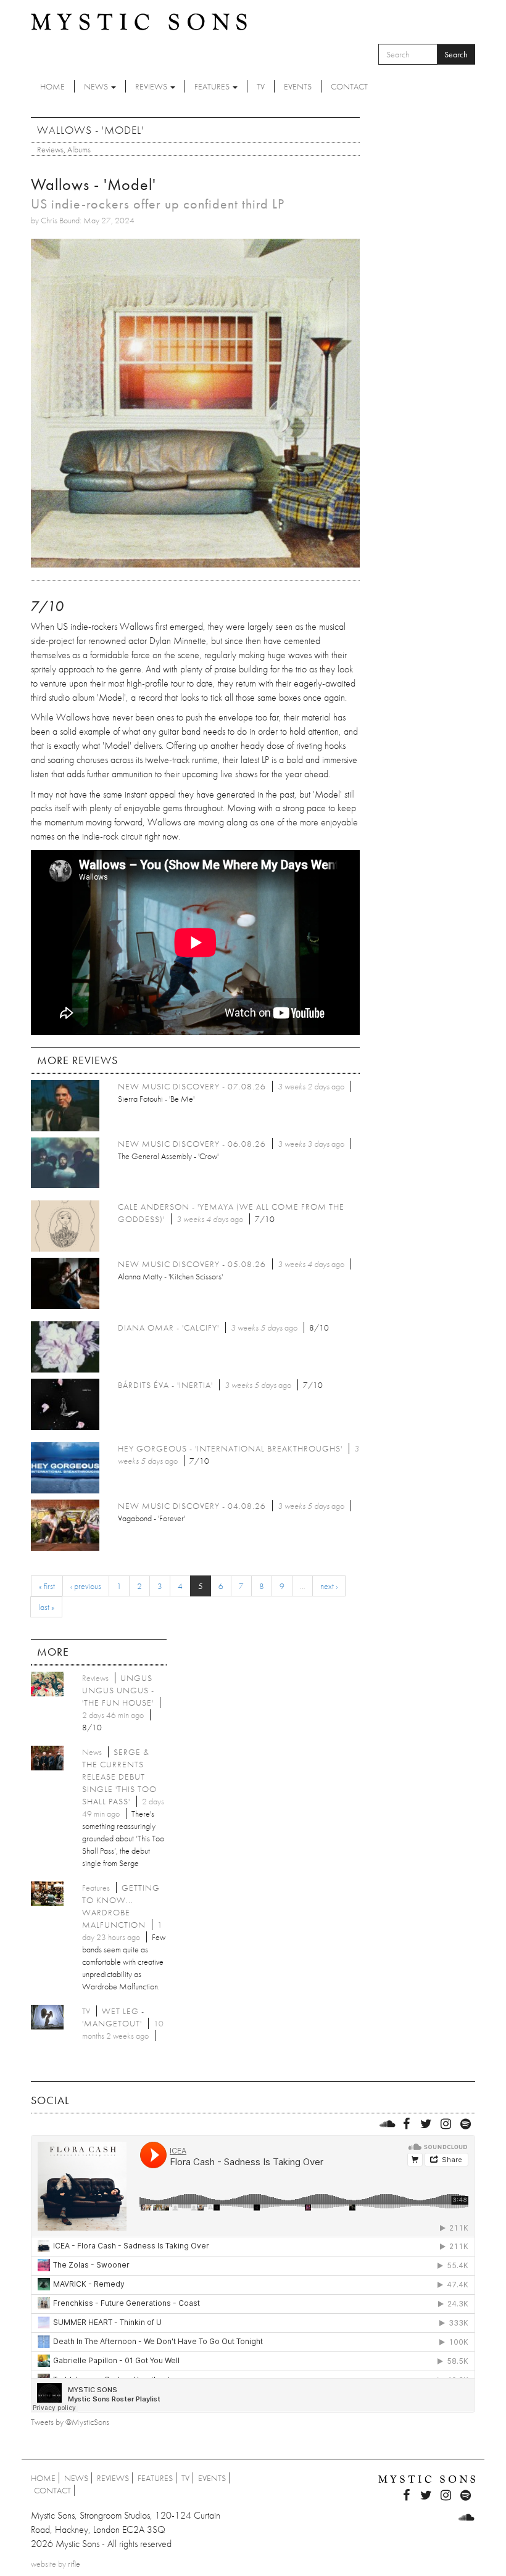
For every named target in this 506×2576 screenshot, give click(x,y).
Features (213, 86)
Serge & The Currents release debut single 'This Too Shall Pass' (119, 1777)
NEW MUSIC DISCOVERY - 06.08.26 (192, 1144)
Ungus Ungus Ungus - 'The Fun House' (118, 1690)
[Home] (139, 21)
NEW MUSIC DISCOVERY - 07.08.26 (192, 1086)
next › (329, 1586)
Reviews (152, 86)
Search (456, 54)
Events (298, 86)
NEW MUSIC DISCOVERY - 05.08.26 (192, 1264)
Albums (79, 149)
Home (52, 86)
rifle (74, 2564)
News (97, 86)
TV (261, 86)
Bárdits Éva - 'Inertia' (165, 1385)
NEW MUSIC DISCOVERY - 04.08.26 (192, 1506)
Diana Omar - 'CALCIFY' (168, 1327)
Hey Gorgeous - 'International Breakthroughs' (230, 1448)
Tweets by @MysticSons (70, 2422)
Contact (349, 86)
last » (46, 1607)
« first (47, 1586)
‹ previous (86, 1586)
